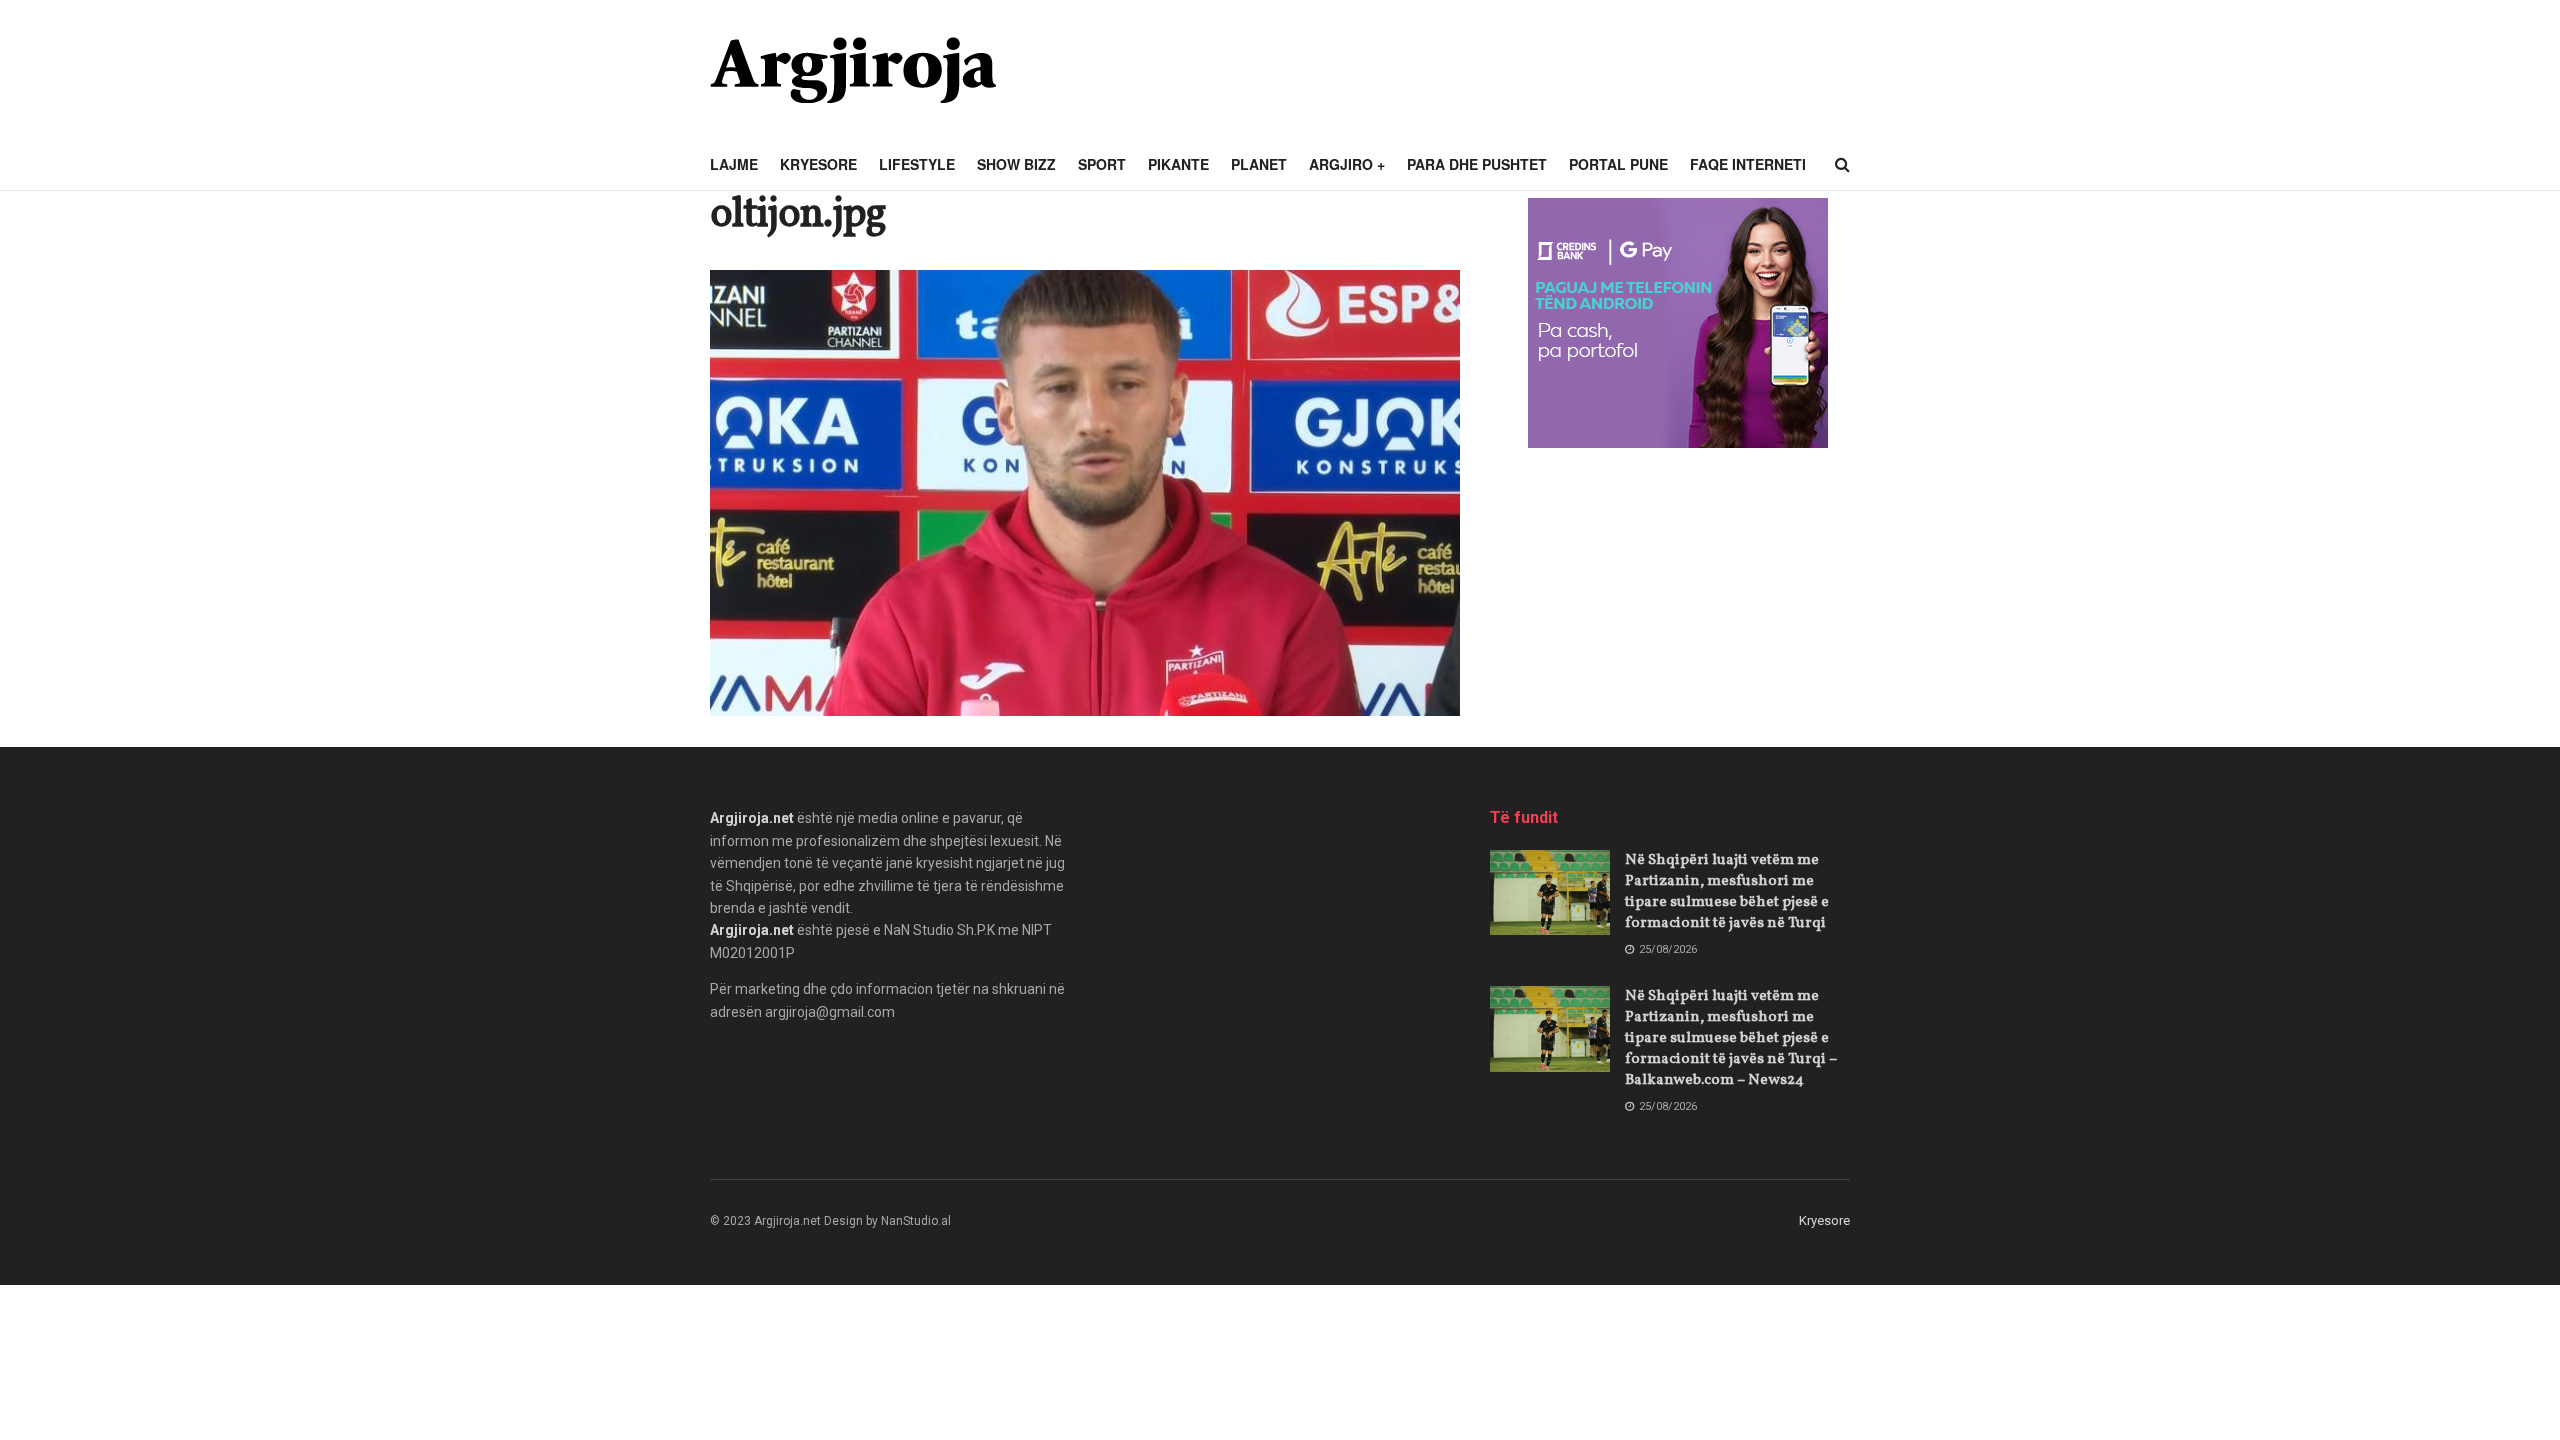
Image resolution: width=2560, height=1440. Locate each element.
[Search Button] (1842, 165)
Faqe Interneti (1748, 164)
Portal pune (1618, 164)
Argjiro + (1347, 164)
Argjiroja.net (752, 818)
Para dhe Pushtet (1477, 164)
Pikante (1178, 164)
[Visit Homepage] (853, 70)
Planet (1259, 164)
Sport (1102, 164)
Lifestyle (917, 164)
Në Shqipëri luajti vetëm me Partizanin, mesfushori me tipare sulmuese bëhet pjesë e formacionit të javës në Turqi (1727, 892)
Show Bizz (1016, 164)
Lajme (734, 164)
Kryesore (818, 164)
